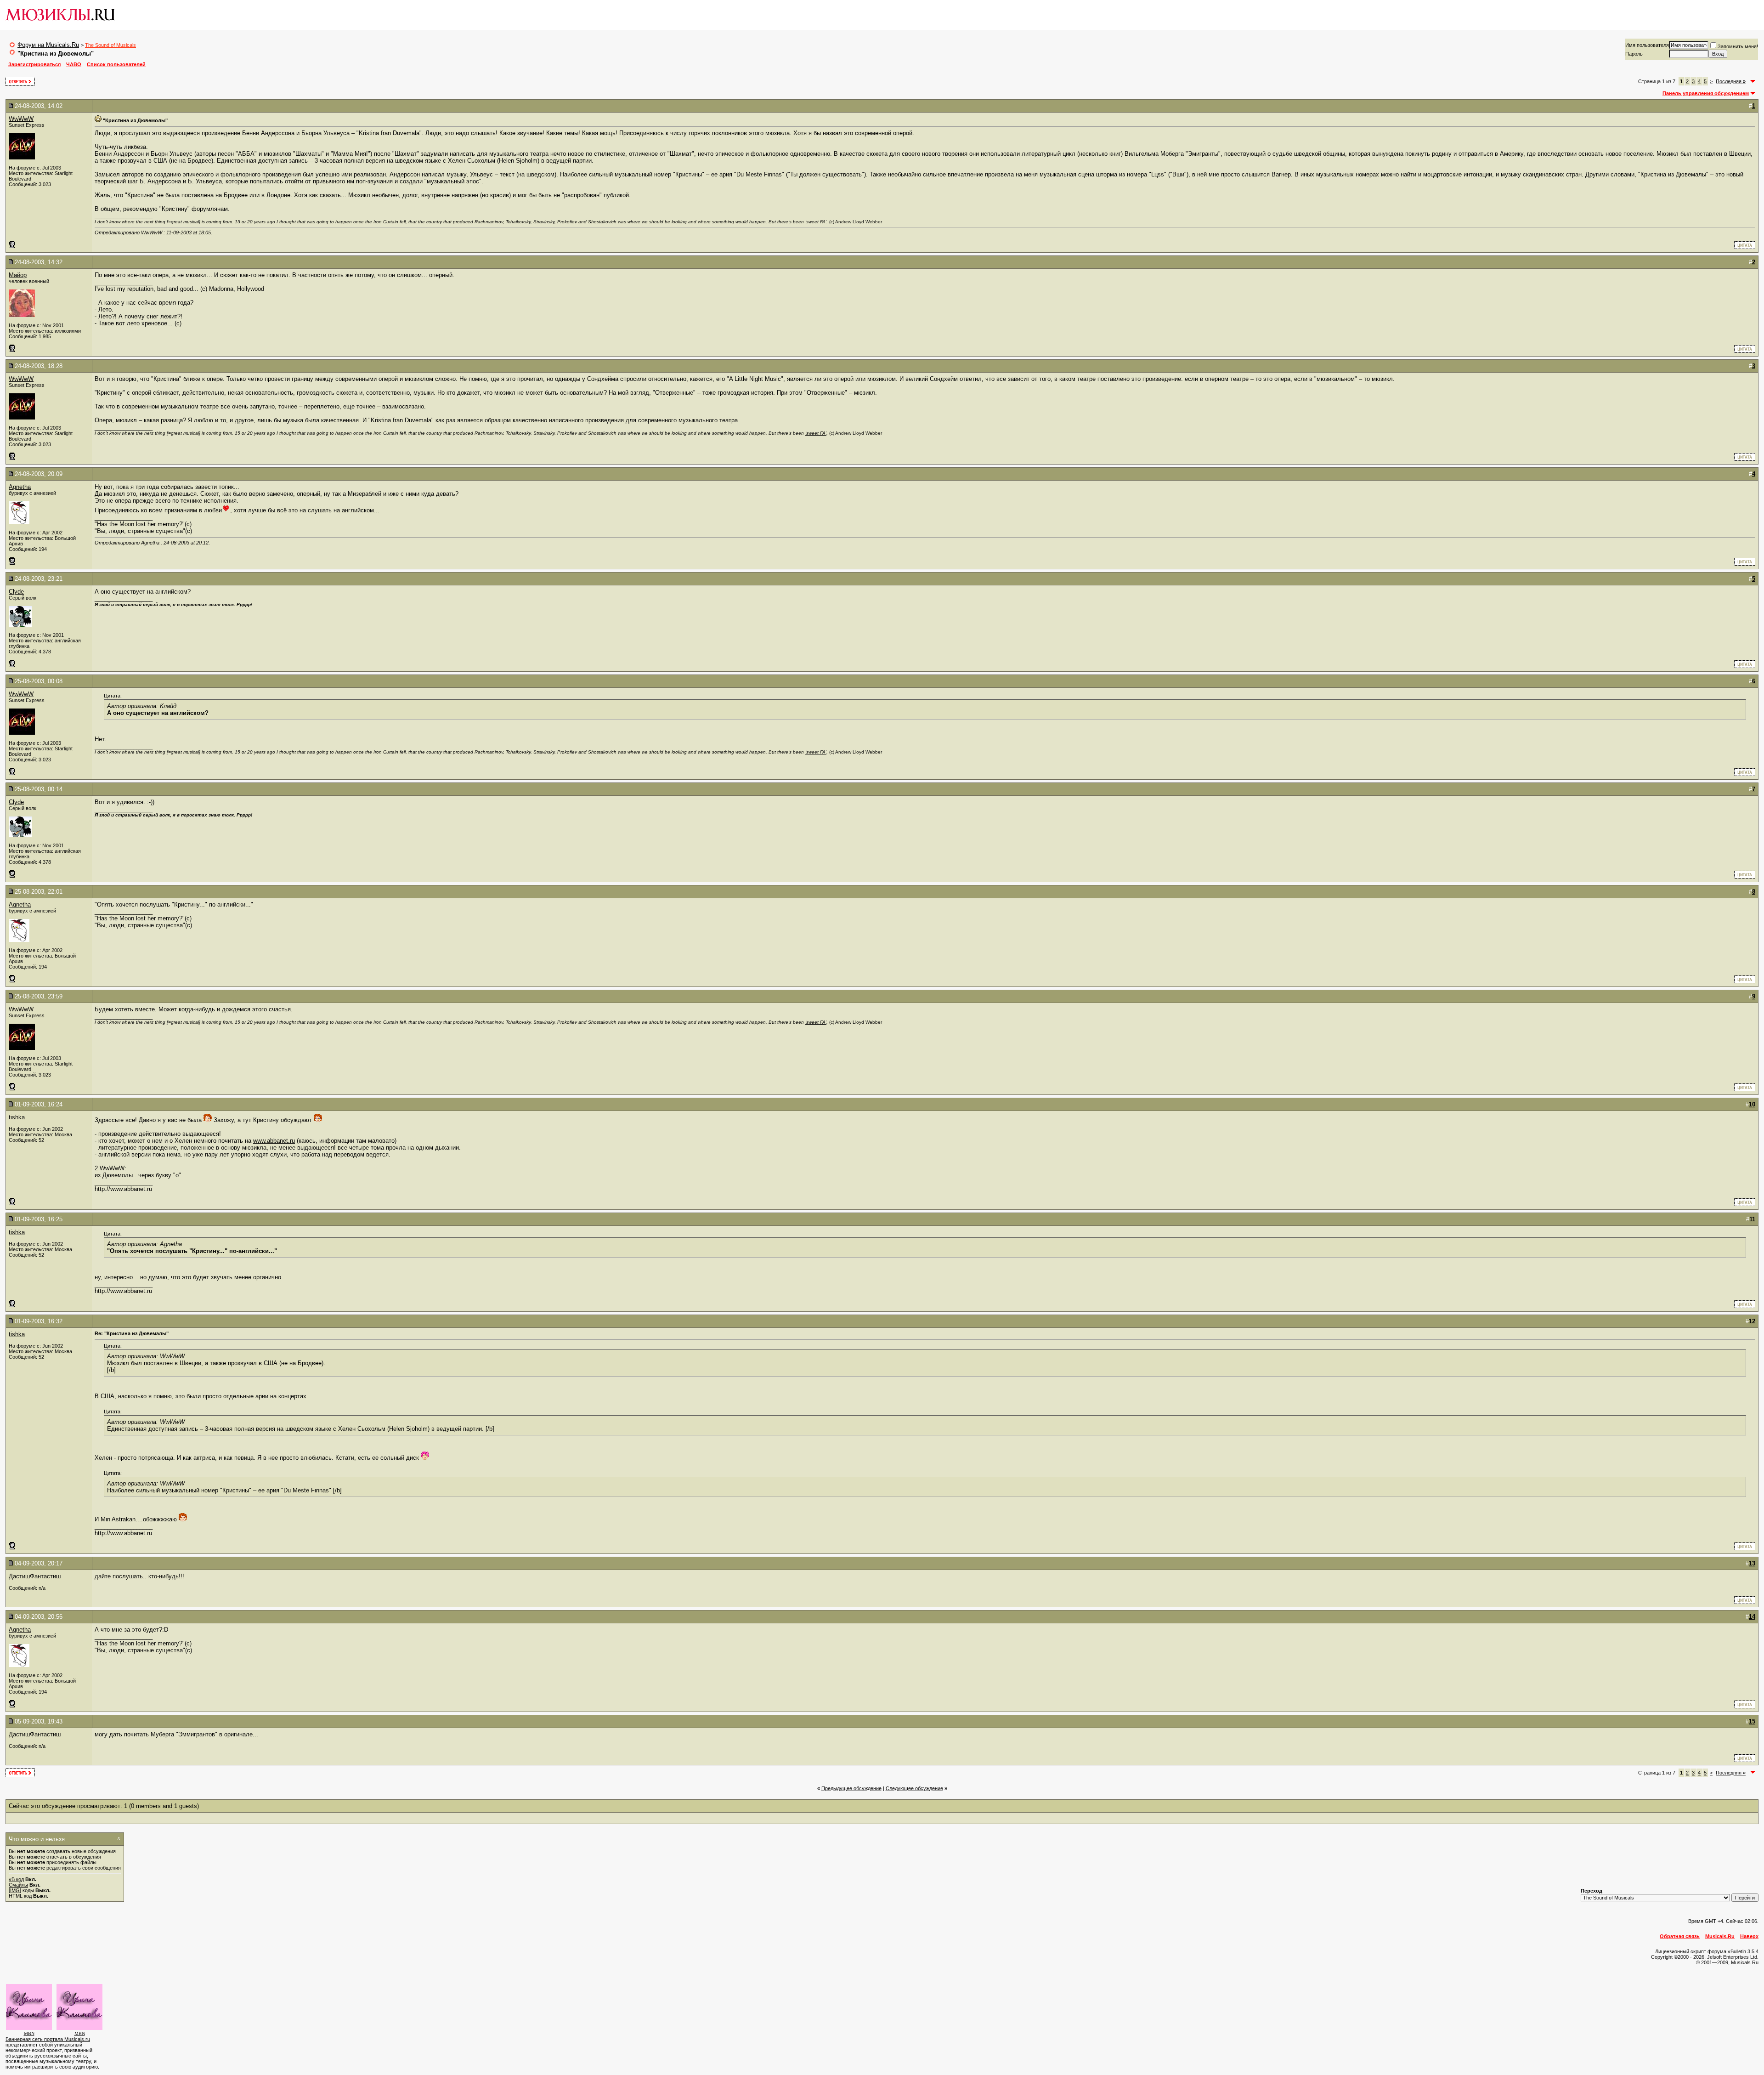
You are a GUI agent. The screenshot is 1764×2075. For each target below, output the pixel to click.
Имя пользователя (1647, 45)
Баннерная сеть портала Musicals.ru (48, 2039)
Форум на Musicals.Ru (48, 45)
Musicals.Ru (1720, 1936)
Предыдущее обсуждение (851, 1788)
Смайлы (18, 1885)
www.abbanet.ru (274, 1141)
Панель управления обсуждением (1706, 93)
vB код (16, 1879)
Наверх (1749, 1936)
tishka (17, 1117)
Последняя (1731, 81)
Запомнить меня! (1738, 46)
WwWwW (21, 119)
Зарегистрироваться (34, 64)
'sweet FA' (816, 222)
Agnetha (20, 487)
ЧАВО (74, 64)
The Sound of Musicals (110, 45)
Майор (18, 275)
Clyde (16, 592)
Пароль (1634, 54)
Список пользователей (116, 64)
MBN (29, 2033)
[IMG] (15, 1890)
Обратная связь (1680, 1936)
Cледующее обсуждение (914, 1788)
